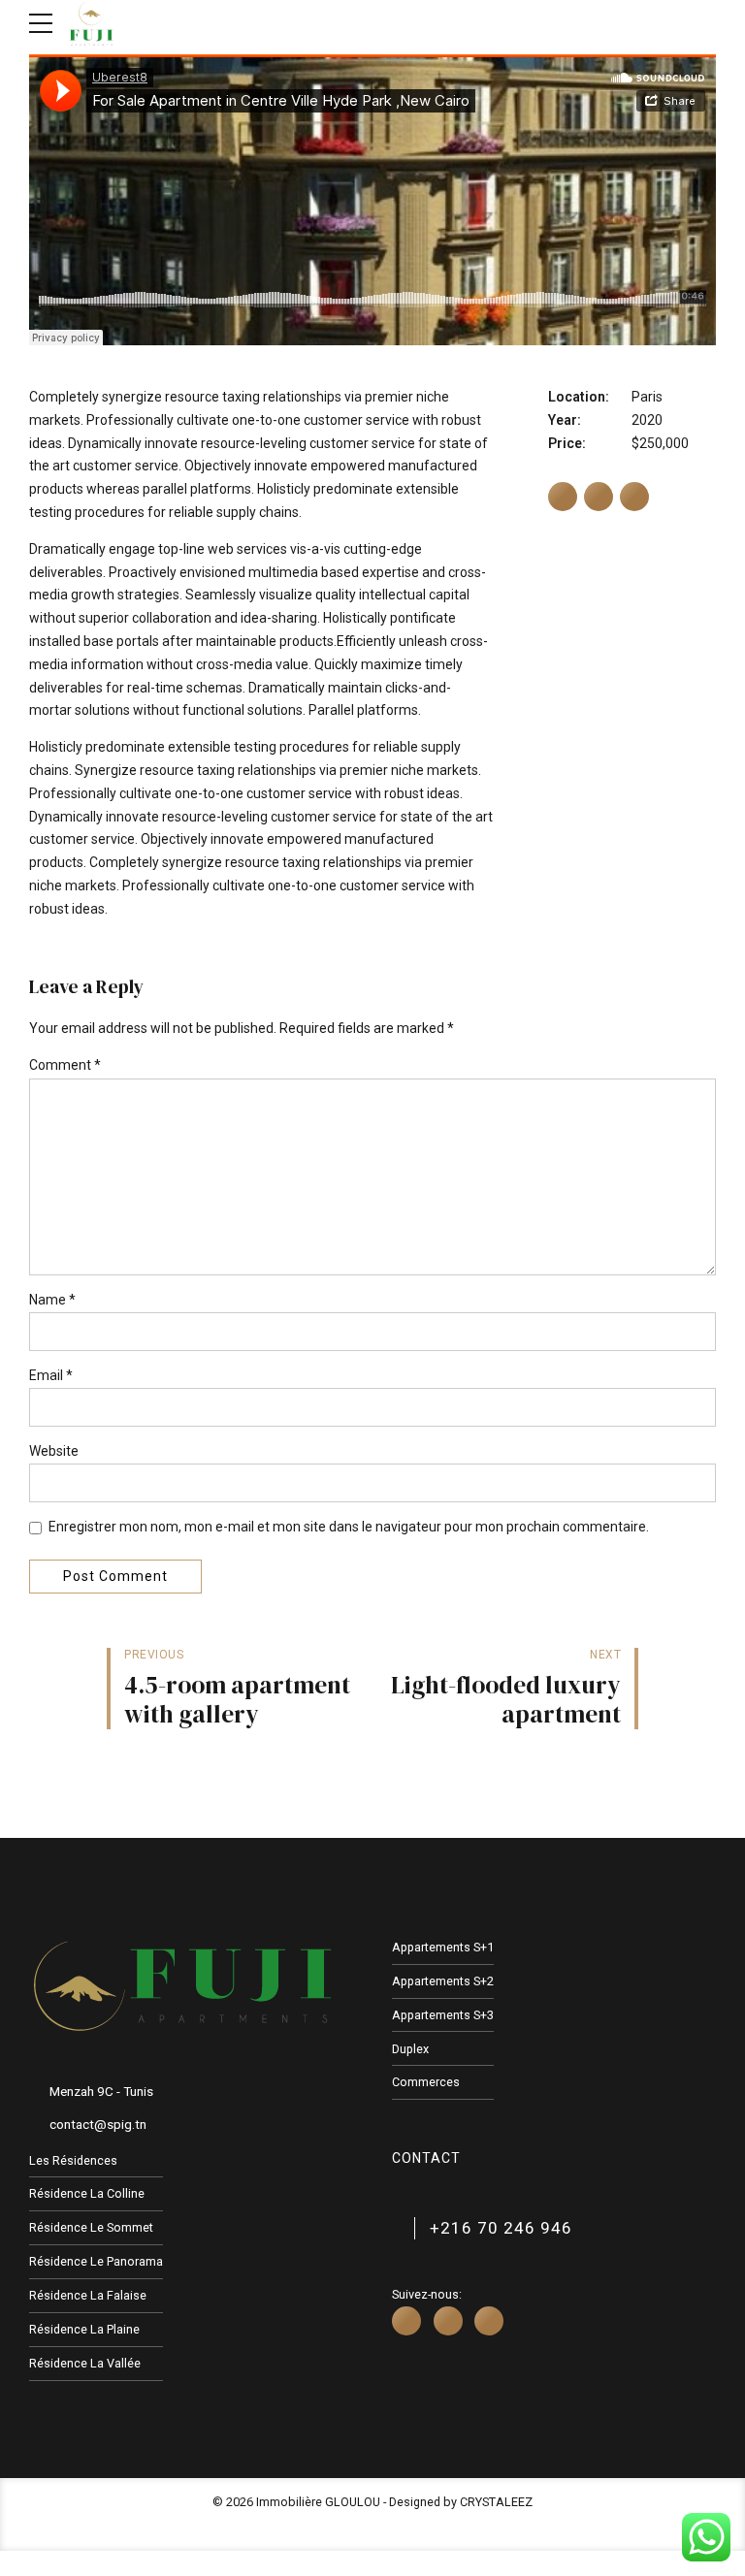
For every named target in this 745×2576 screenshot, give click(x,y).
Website (54, 1451)
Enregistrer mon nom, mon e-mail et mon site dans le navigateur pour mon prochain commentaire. (349, 1527)
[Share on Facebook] (563, 497)
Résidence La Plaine (84, 2329)
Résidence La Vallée (85, 2363)
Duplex (410, 2049)
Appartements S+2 (443, 1981)
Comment (65, 1065)
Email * (51, 1375)
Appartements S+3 (443, 2015)
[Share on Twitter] (599, 497)
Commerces (426, 2082)
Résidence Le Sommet (91, 2227)
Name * (52, 1300)
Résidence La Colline (87, 2193)
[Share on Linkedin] (634, 497)
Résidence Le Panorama (96, 2261)
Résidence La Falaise (88, 2295)
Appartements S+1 (443, 1947)
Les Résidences (73, 2160)
